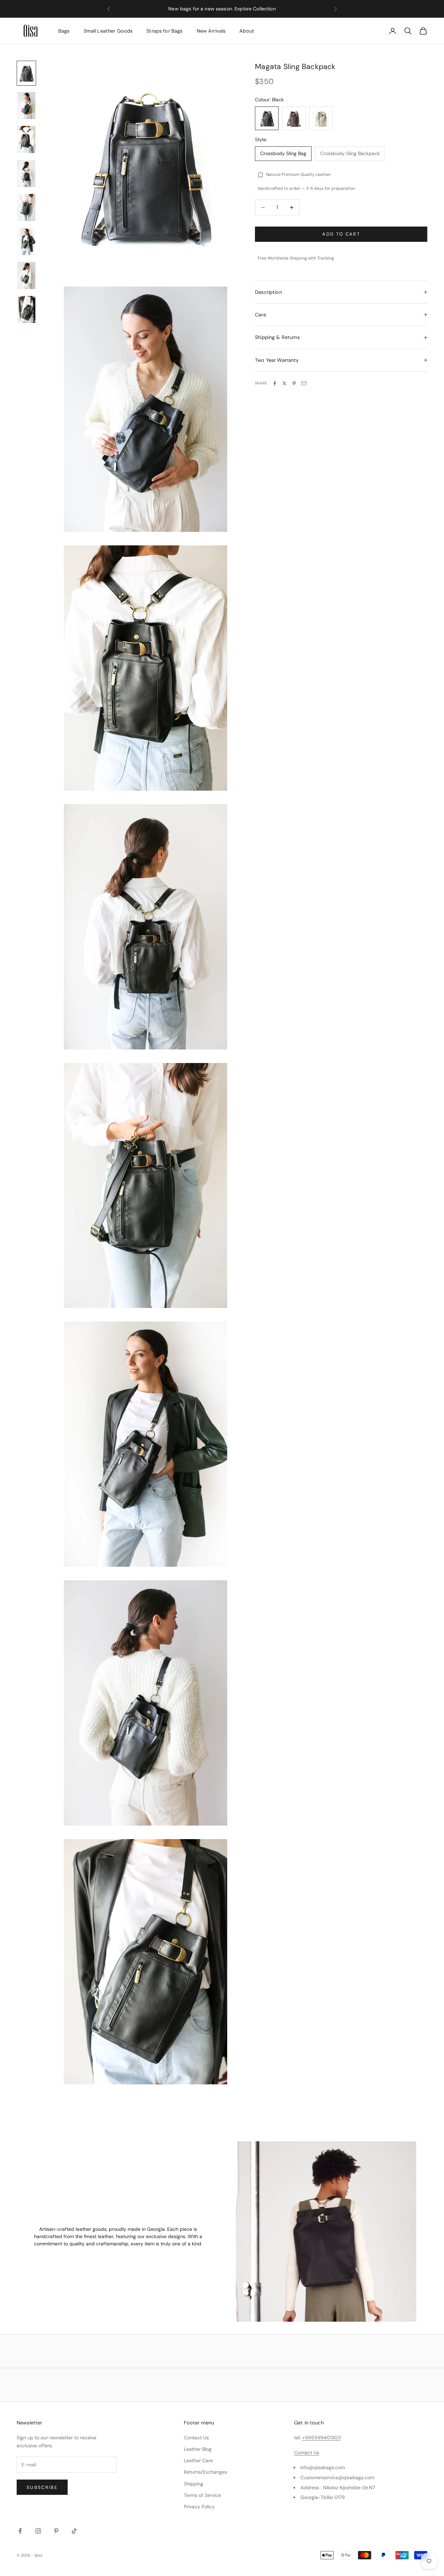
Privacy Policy (199, 2507)
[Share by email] (304, 383)
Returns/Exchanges (206, 2472)
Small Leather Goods (108, 31)
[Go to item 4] (26, 173)
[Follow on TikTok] (74, 2531)
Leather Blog (198, 2449)
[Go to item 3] (26, 139)
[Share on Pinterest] (294, 383)
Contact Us (196, 2438)
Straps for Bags (164, 31)
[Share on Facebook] (275, 383)
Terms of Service (202, 2495)
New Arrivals (211, 31)
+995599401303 (321, 2438)
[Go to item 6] (26, 241)
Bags (64, 31)
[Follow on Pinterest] (56, 2531)
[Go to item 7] (26, 275)
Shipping (194, 2484)
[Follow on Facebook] (20, 2531)
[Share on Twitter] (284, 383)
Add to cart (341, 234)
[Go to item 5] (26, 207)
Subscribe (42, 2487)
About (247, 31)
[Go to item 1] (26, 73)
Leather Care (198, 2460)
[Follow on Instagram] (38, 2531)
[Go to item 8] (26, 309)
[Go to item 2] (26, 105)
